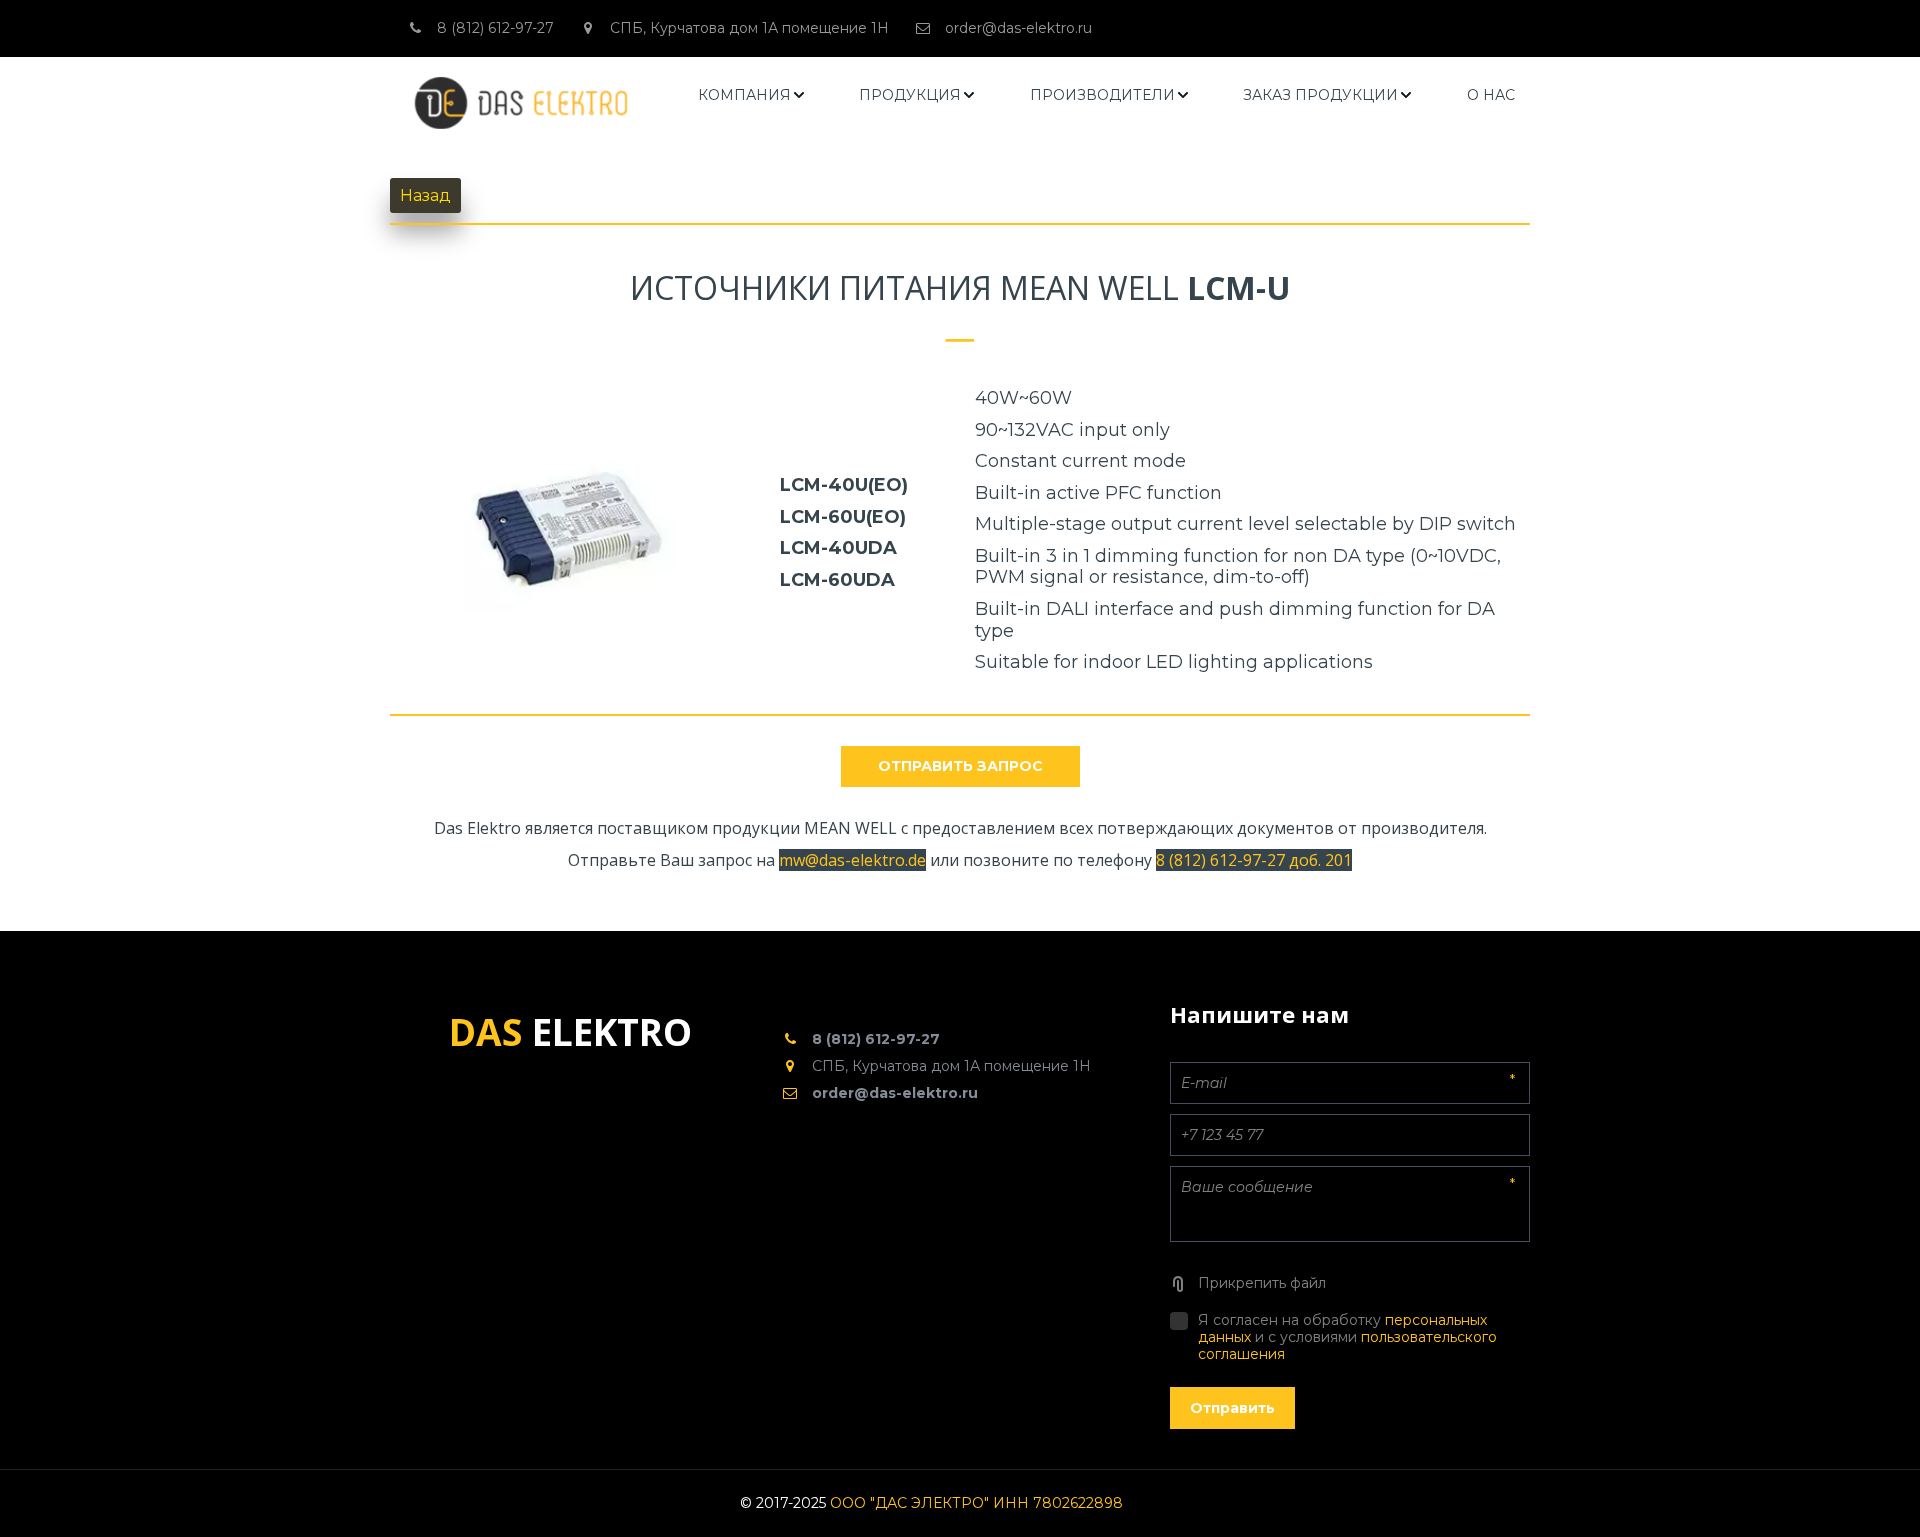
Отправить (1232, 1408)
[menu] (1107, 95)
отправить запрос (960, 766)
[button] (752, 95)
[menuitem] (752, 95)
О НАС (1491, 95)
